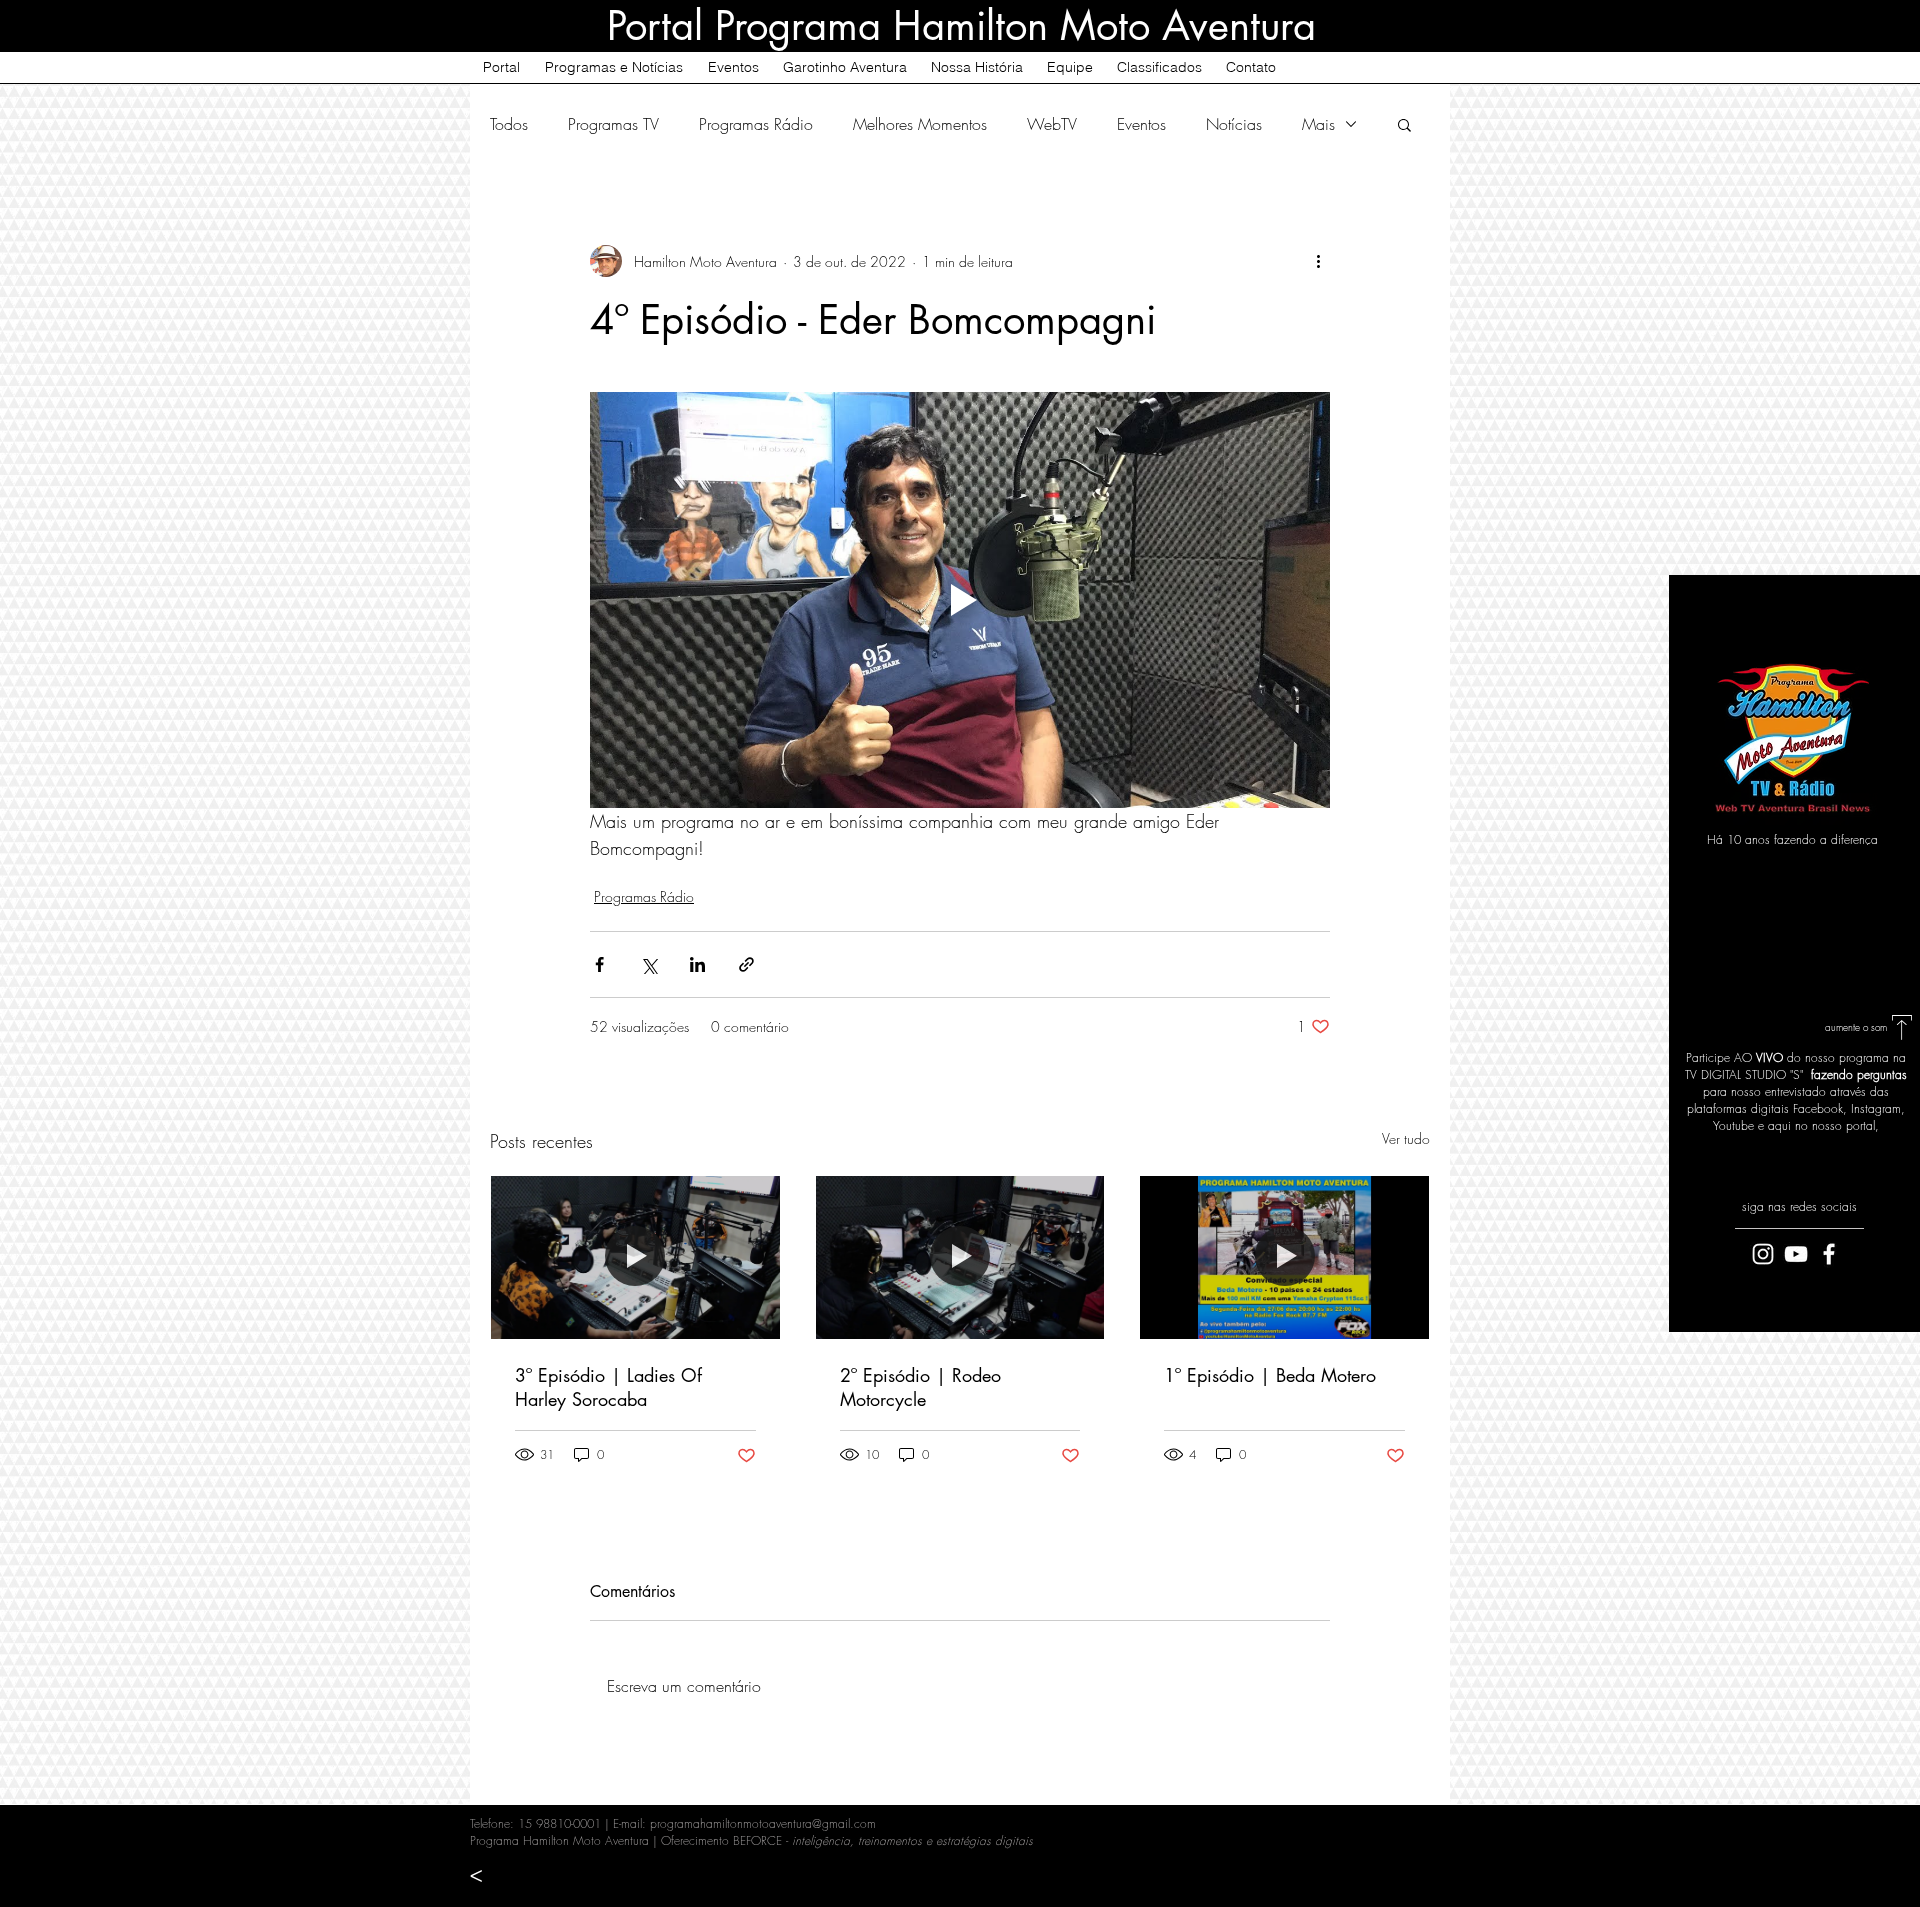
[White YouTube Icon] (1796, 1254)
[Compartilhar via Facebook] (599, 964)
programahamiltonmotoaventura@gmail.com (763, 1823)
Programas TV (613, 124)
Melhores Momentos (920, 124)
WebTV (1052, 124)
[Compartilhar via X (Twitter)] (648, 964)
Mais (1318, 124)
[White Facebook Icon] (1829, 1254)
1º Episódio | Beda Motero (1270, 1375)
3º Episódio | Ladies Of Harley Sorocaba (608, 1387)
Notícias (1234, 124)
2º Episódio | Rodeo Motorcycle (920, 1387)
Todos (509, 124)
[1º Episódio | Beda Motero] (1284, 1257)
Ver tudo (1406, 1138)
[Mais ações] (1318, 261)
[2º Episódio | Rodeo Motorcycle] (960, 1257)
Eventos (1141, 124)
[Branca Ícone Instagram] (1763, 1254)
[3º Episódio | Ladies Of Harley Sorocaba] (635, 1257)
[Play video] (960, 600)
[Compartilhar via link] (746, 964)
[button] (1404, 124)
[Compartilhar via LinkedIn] (697, 964)
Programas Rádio (756, 124)
